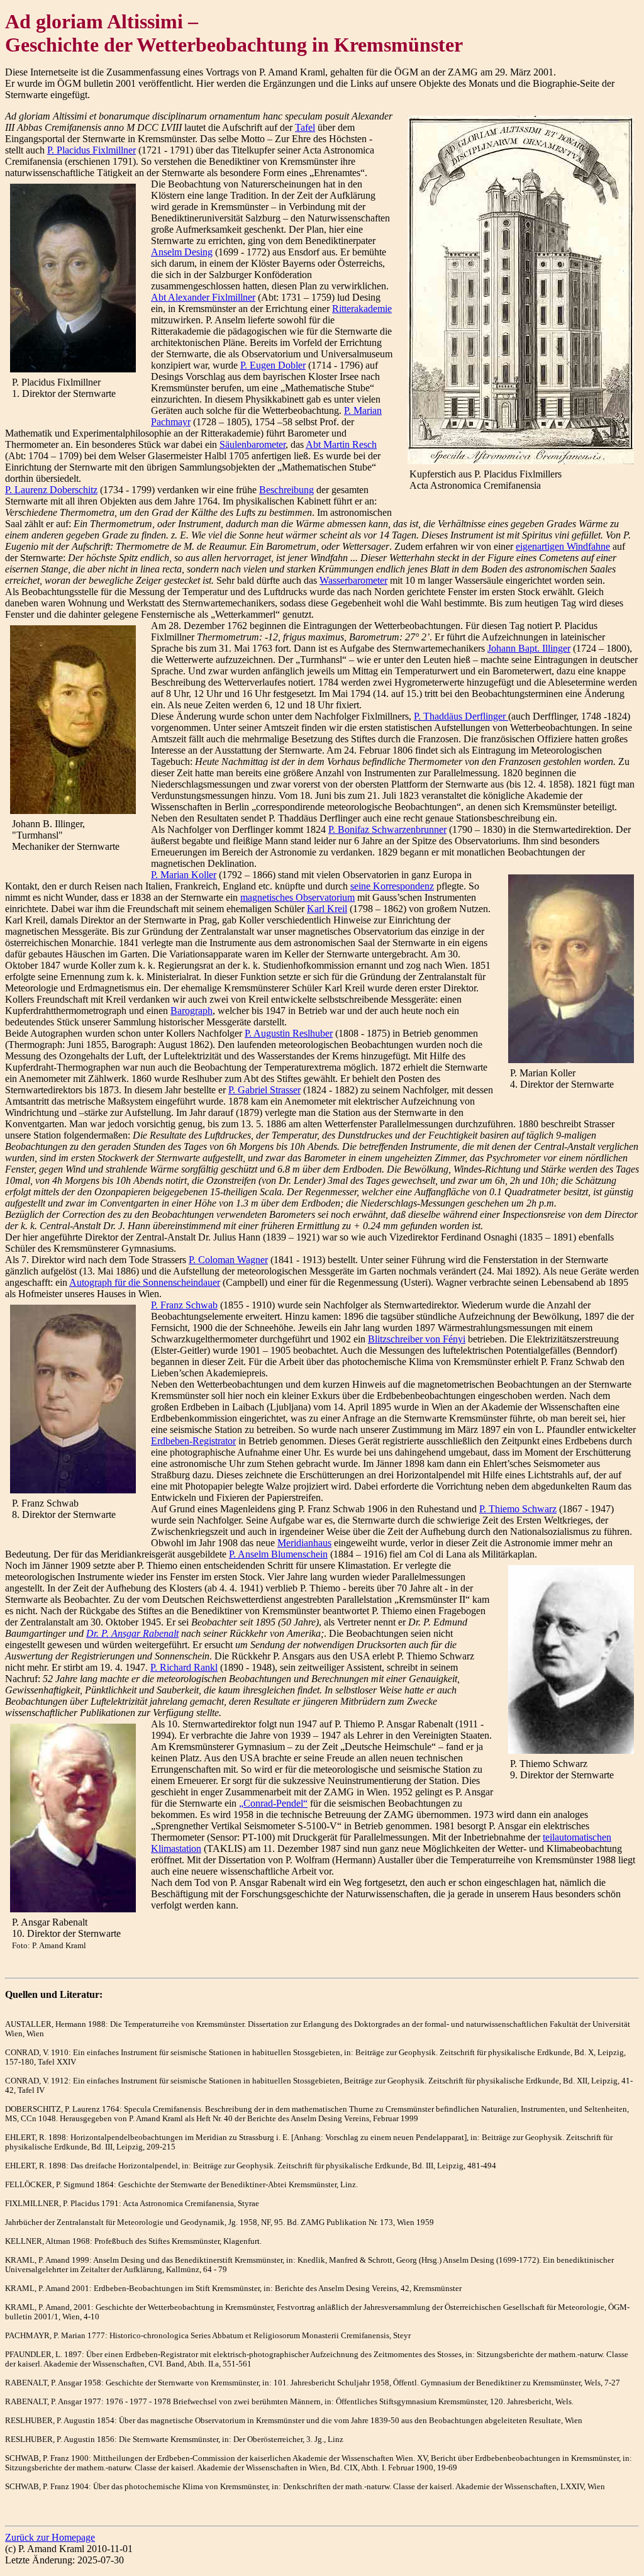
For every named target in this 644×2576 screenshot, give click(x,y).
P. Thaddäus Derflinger (461, 716)
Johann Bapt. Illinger (529, 648)
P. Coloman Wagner (228, 1260)
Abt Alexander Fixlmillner (203, 297)
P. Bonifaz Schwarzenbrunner (387, 829)
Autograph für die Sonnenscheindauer (145, 1282)
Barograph (192, 1011)
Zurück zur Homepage (50, 2537)
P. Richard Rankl (184, 1667)
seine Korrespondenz (392, 886)
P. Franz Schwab (184, 1305)
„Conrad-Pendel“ (273, 1803)
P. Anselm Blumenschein (278, 1554)
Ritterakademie (362, 309)
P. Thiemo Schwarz (518, 1509)
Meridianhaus (304, 1543)
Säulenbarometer (253, 444)
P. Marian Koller (184, 875)
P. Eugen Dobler (273, 365)
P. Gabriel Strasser (264, 1090)
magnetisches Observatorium (297, 897)
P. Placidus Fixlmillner (92, 150)
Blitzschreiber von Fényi (417, 1339)
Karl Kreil (327, 909)
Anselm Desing (182, 252)
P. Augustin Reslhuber (289, 1033)
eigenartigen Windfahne (563, 546)
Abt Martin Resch (341, 444)
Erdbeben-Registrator (193, 1441)
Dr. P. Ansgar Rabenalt (132, 1633)
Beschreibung (286, 490)
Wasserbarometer (353, 580)
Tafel (305, 127)
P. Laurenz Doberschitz (51, 490)
